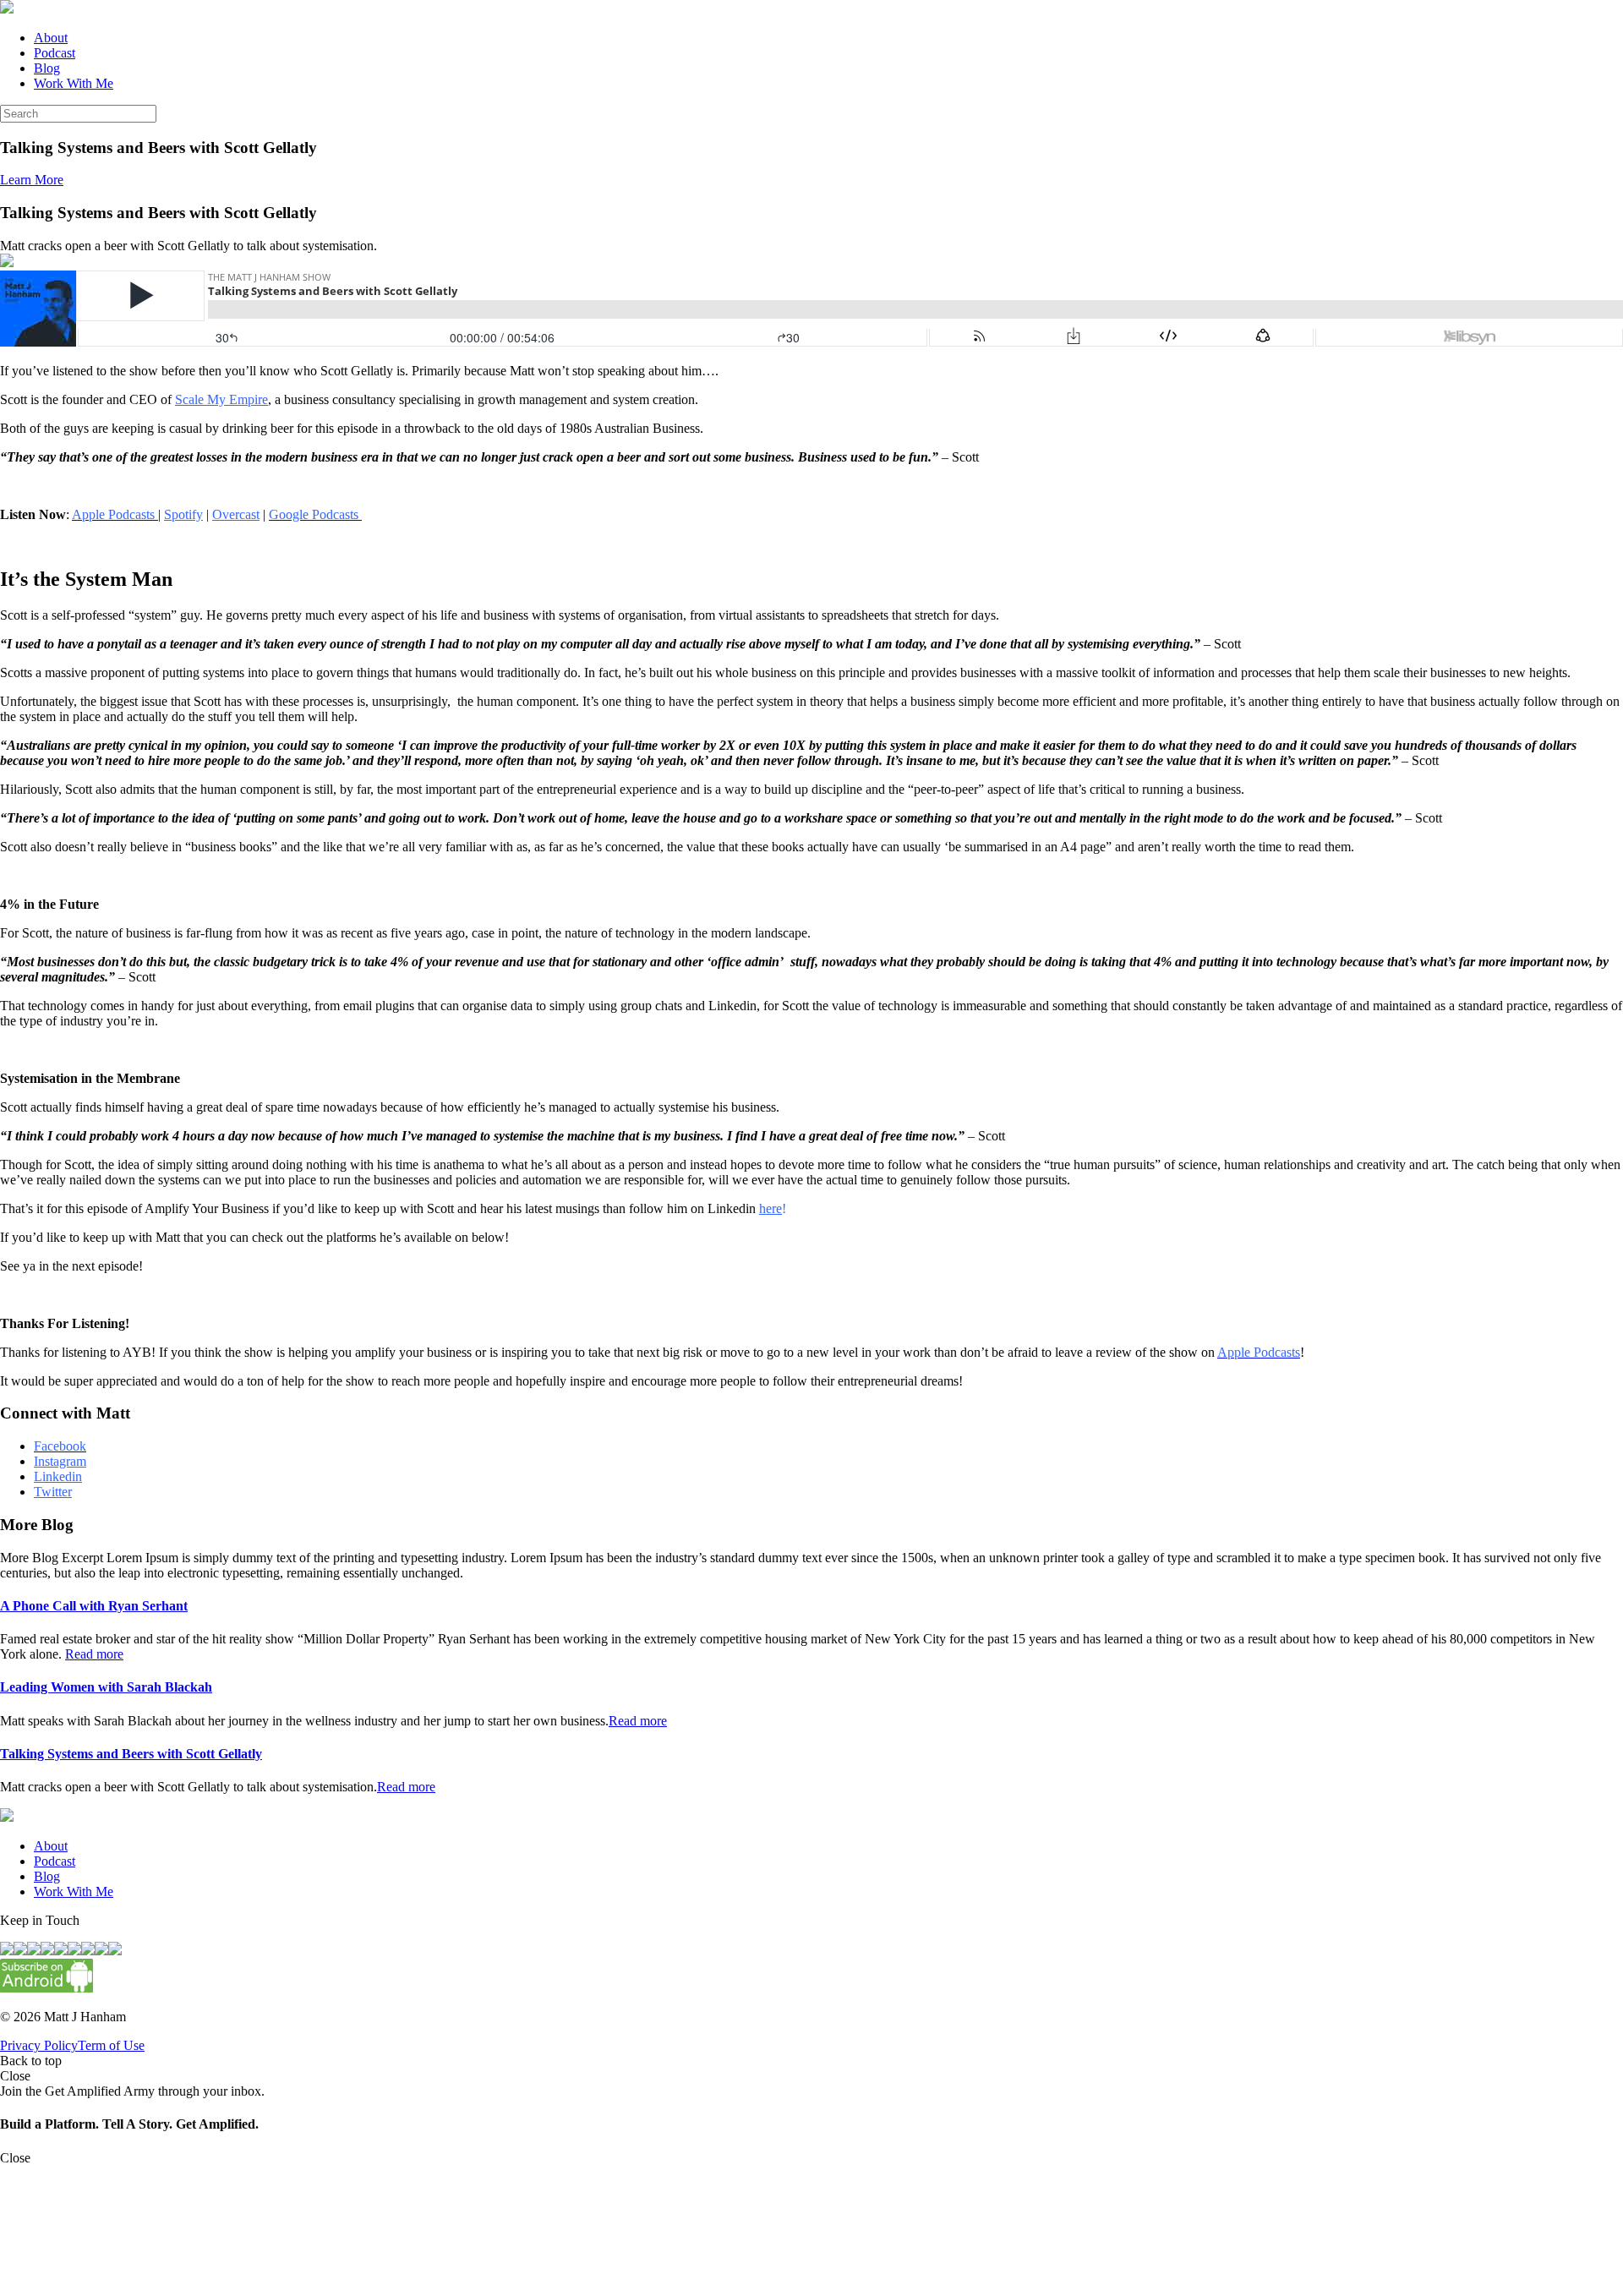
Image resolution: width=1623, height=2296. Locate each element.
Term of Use (111, 2045)
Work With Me (74, 83)
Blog (47, 68)
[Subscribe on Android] (46, 1988)
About (51, 38)
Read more (94, 1654)
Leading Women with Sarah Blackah (106, 1687)
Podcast (55, 53)
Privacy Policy (39, 2045)
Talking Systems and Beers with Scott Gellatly (131, 1754)
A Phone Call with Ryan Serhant (94, 1606)
